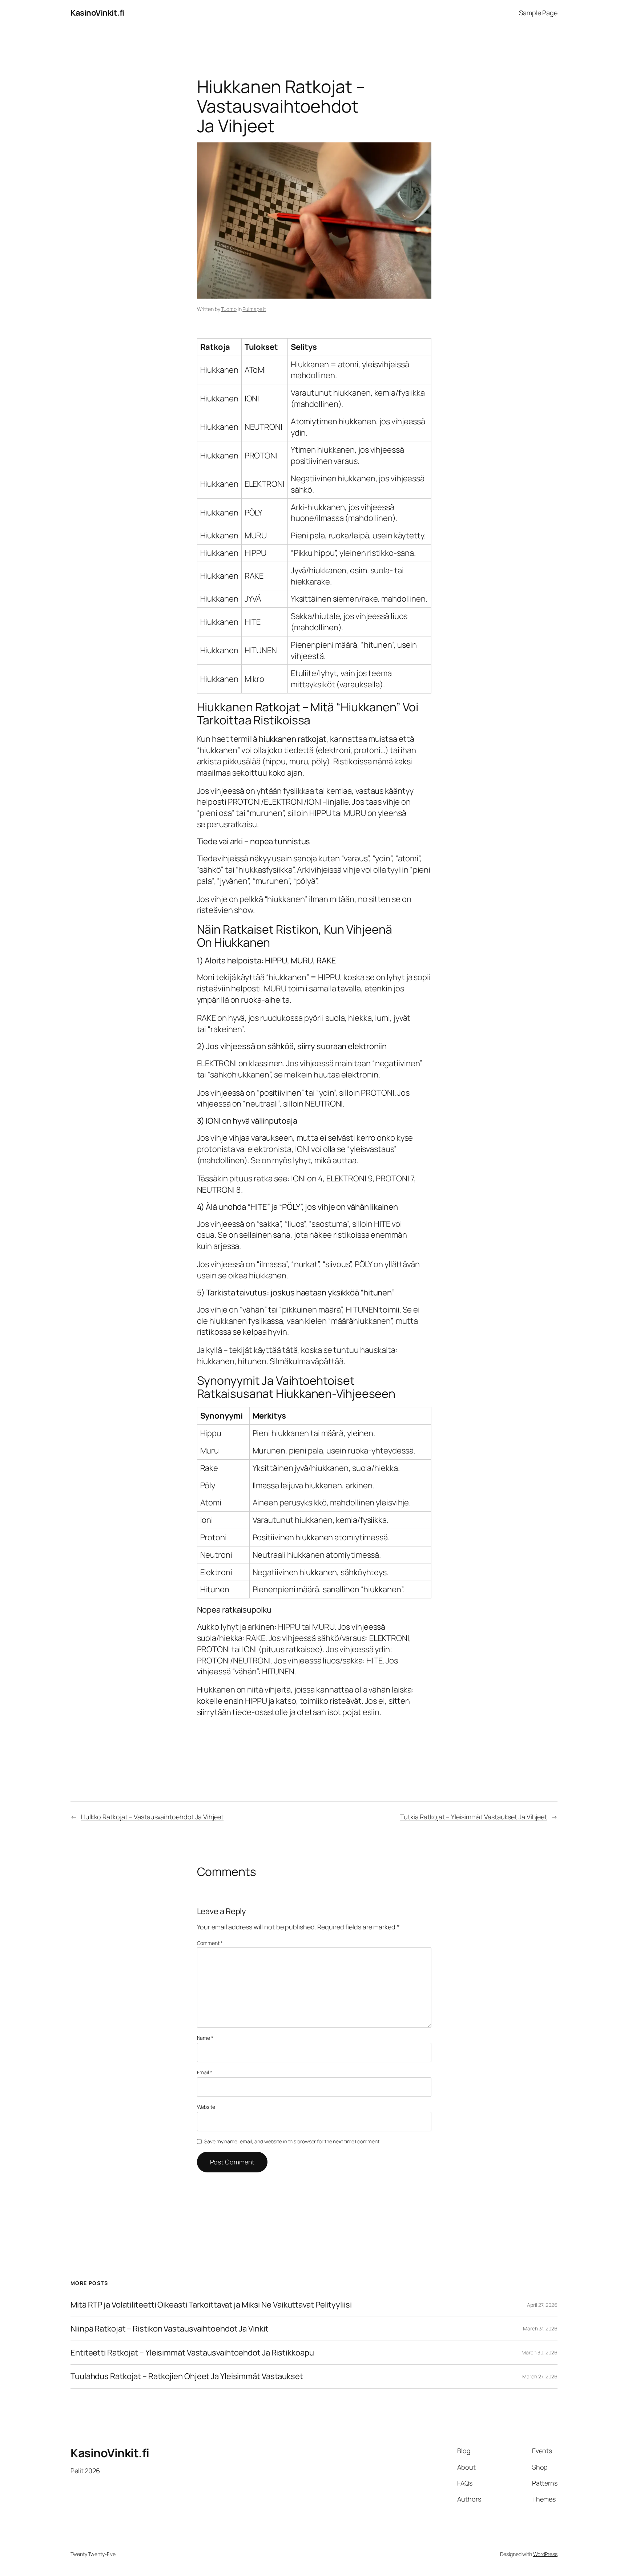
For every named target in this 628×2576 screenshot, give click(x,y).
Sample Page (538, 13)
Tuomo (229, 309)
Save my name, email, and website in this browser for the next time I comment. (292, 2141)
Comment (210, 1943)
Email (205, 2072)
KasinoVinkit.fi (97, 13)
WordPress (545, 2554)
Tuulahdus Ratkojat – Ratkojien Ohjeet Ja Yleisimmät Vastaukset (187, 2376)
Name (205, 2038)
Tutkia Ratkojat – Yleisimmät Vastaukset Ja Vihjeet (474, 1817)
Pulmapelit (254, 309)
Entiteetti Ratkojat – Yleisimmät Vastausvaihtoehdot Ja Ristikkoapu (192, 2353)
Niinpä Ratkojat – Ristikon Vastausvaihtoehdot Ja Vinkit (170, 2329)
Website (206, 2107)
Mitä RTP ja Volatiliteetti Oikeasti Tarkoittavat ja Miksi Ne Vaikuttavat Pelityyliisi (211, 2305)
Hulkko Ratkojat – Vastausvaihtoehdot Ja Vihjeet (152, 1817)
